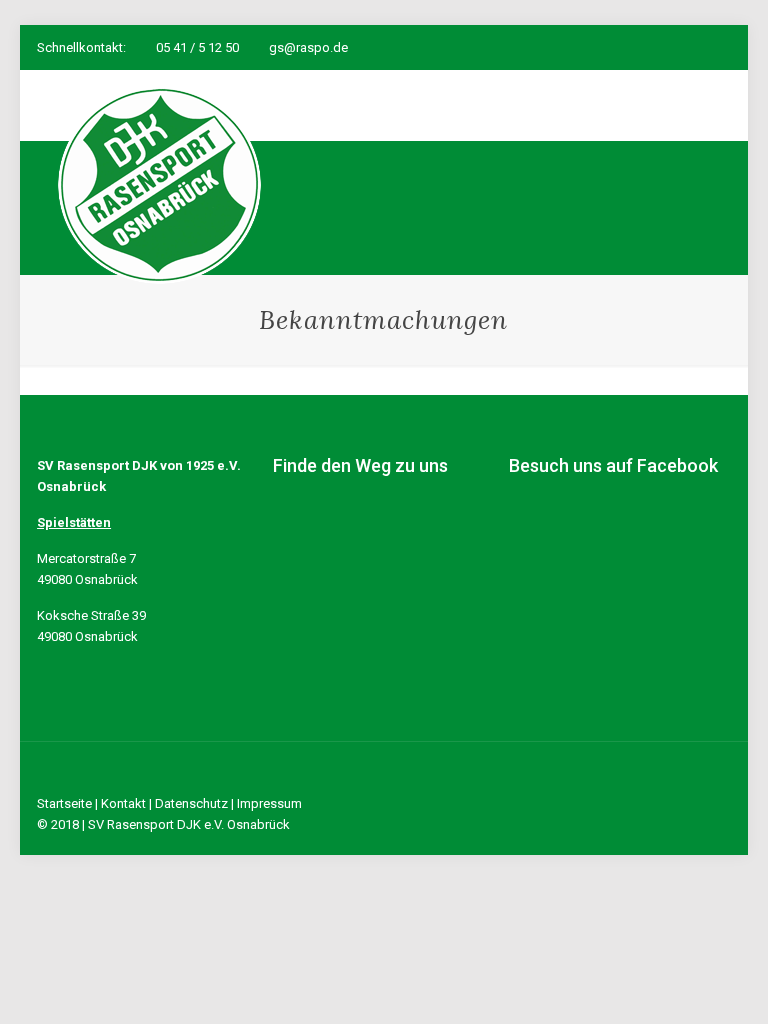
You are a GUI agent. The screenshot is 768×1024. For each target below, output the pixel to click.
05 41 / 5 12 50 (197, 47)
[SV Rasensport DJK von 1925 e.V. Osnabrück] (159, 185)
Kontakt (123, 803)
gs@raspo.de (308, 47)
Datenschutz (191, 803)
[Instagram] (693, 47)
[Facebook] (639, 47)
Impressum (269, 803)
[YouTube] (666, 47)
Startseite (64, 803)
